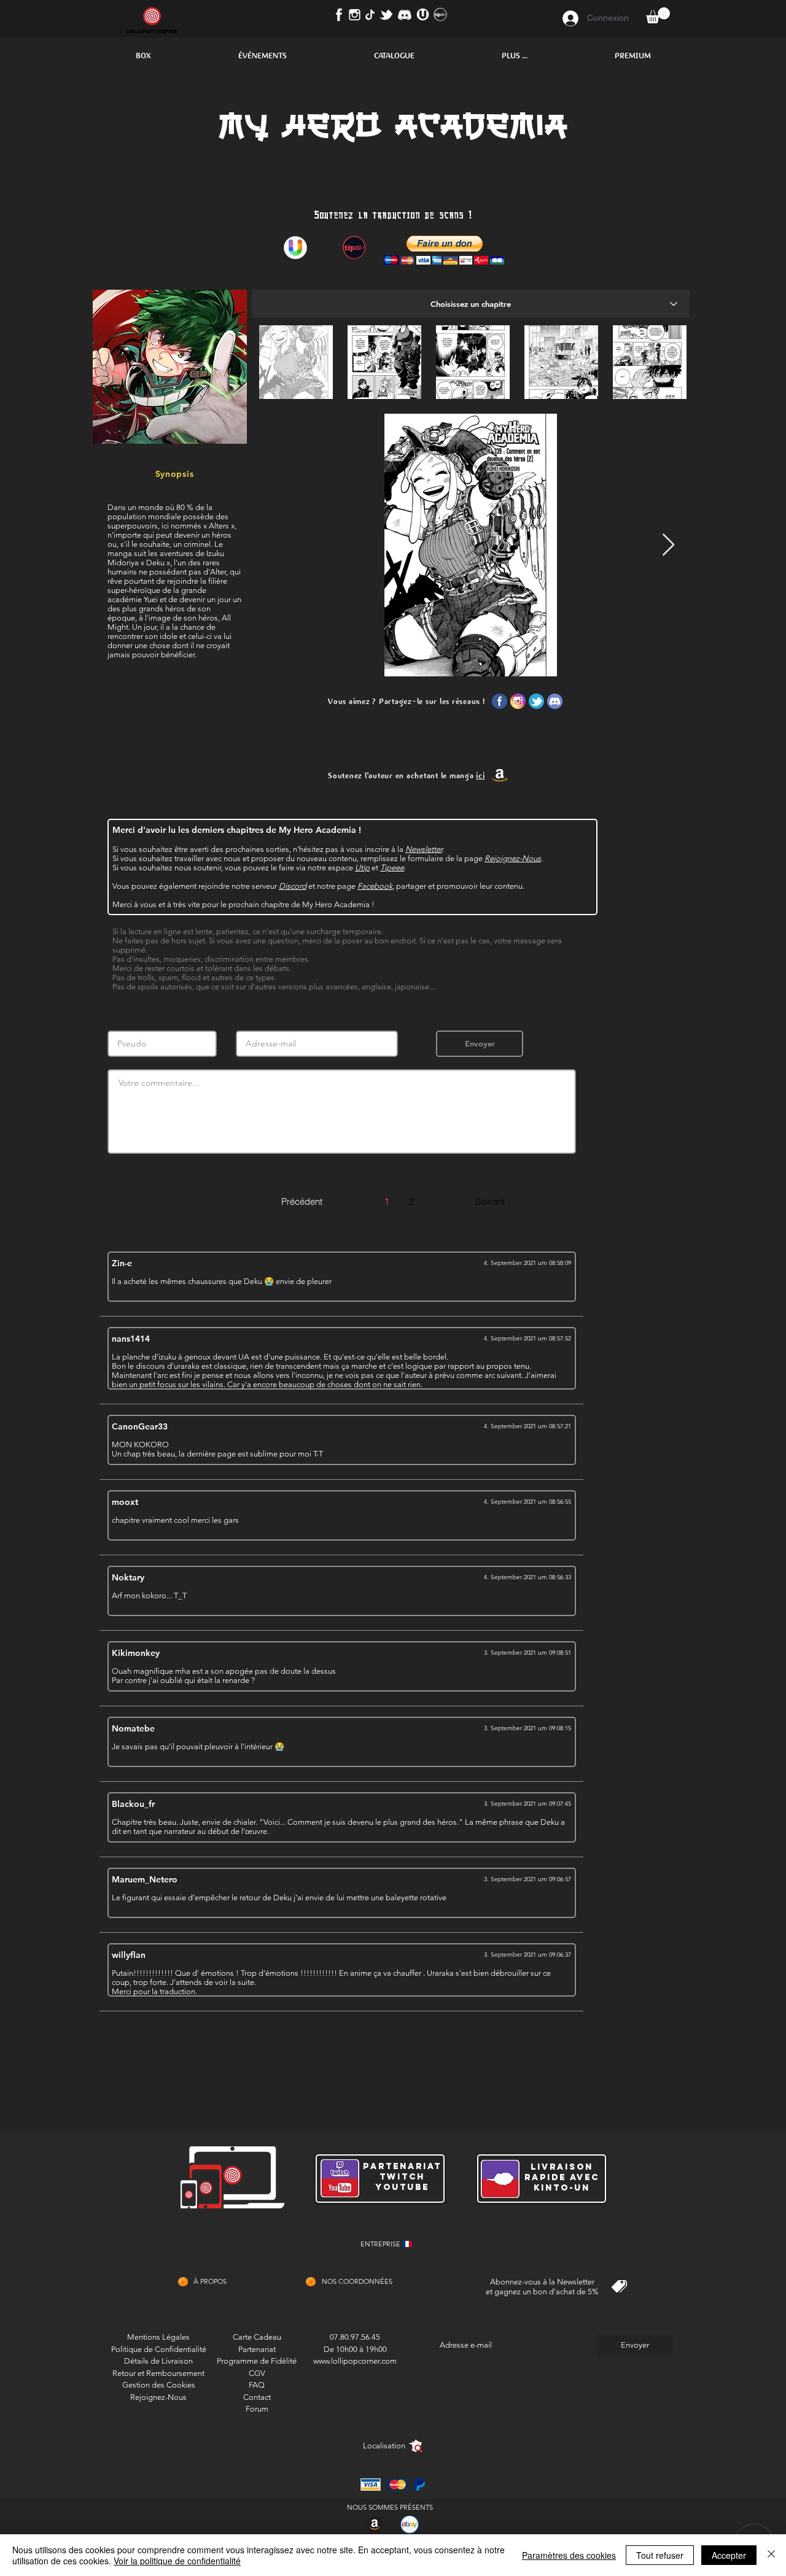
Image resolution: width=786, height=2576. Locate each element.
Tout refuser (660, 2555)
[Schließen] (771, 2555)
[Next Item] (668, 545)
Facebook (375, 886)
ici (480, 776)
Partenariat (257, 2349)
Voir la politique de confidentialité (177, 2561)
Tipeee (392, 868)
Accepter (729, 2555)
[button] (143, 56)
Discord (293, 886)
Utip (362, 868)
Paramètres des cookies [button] (569, 2555)
